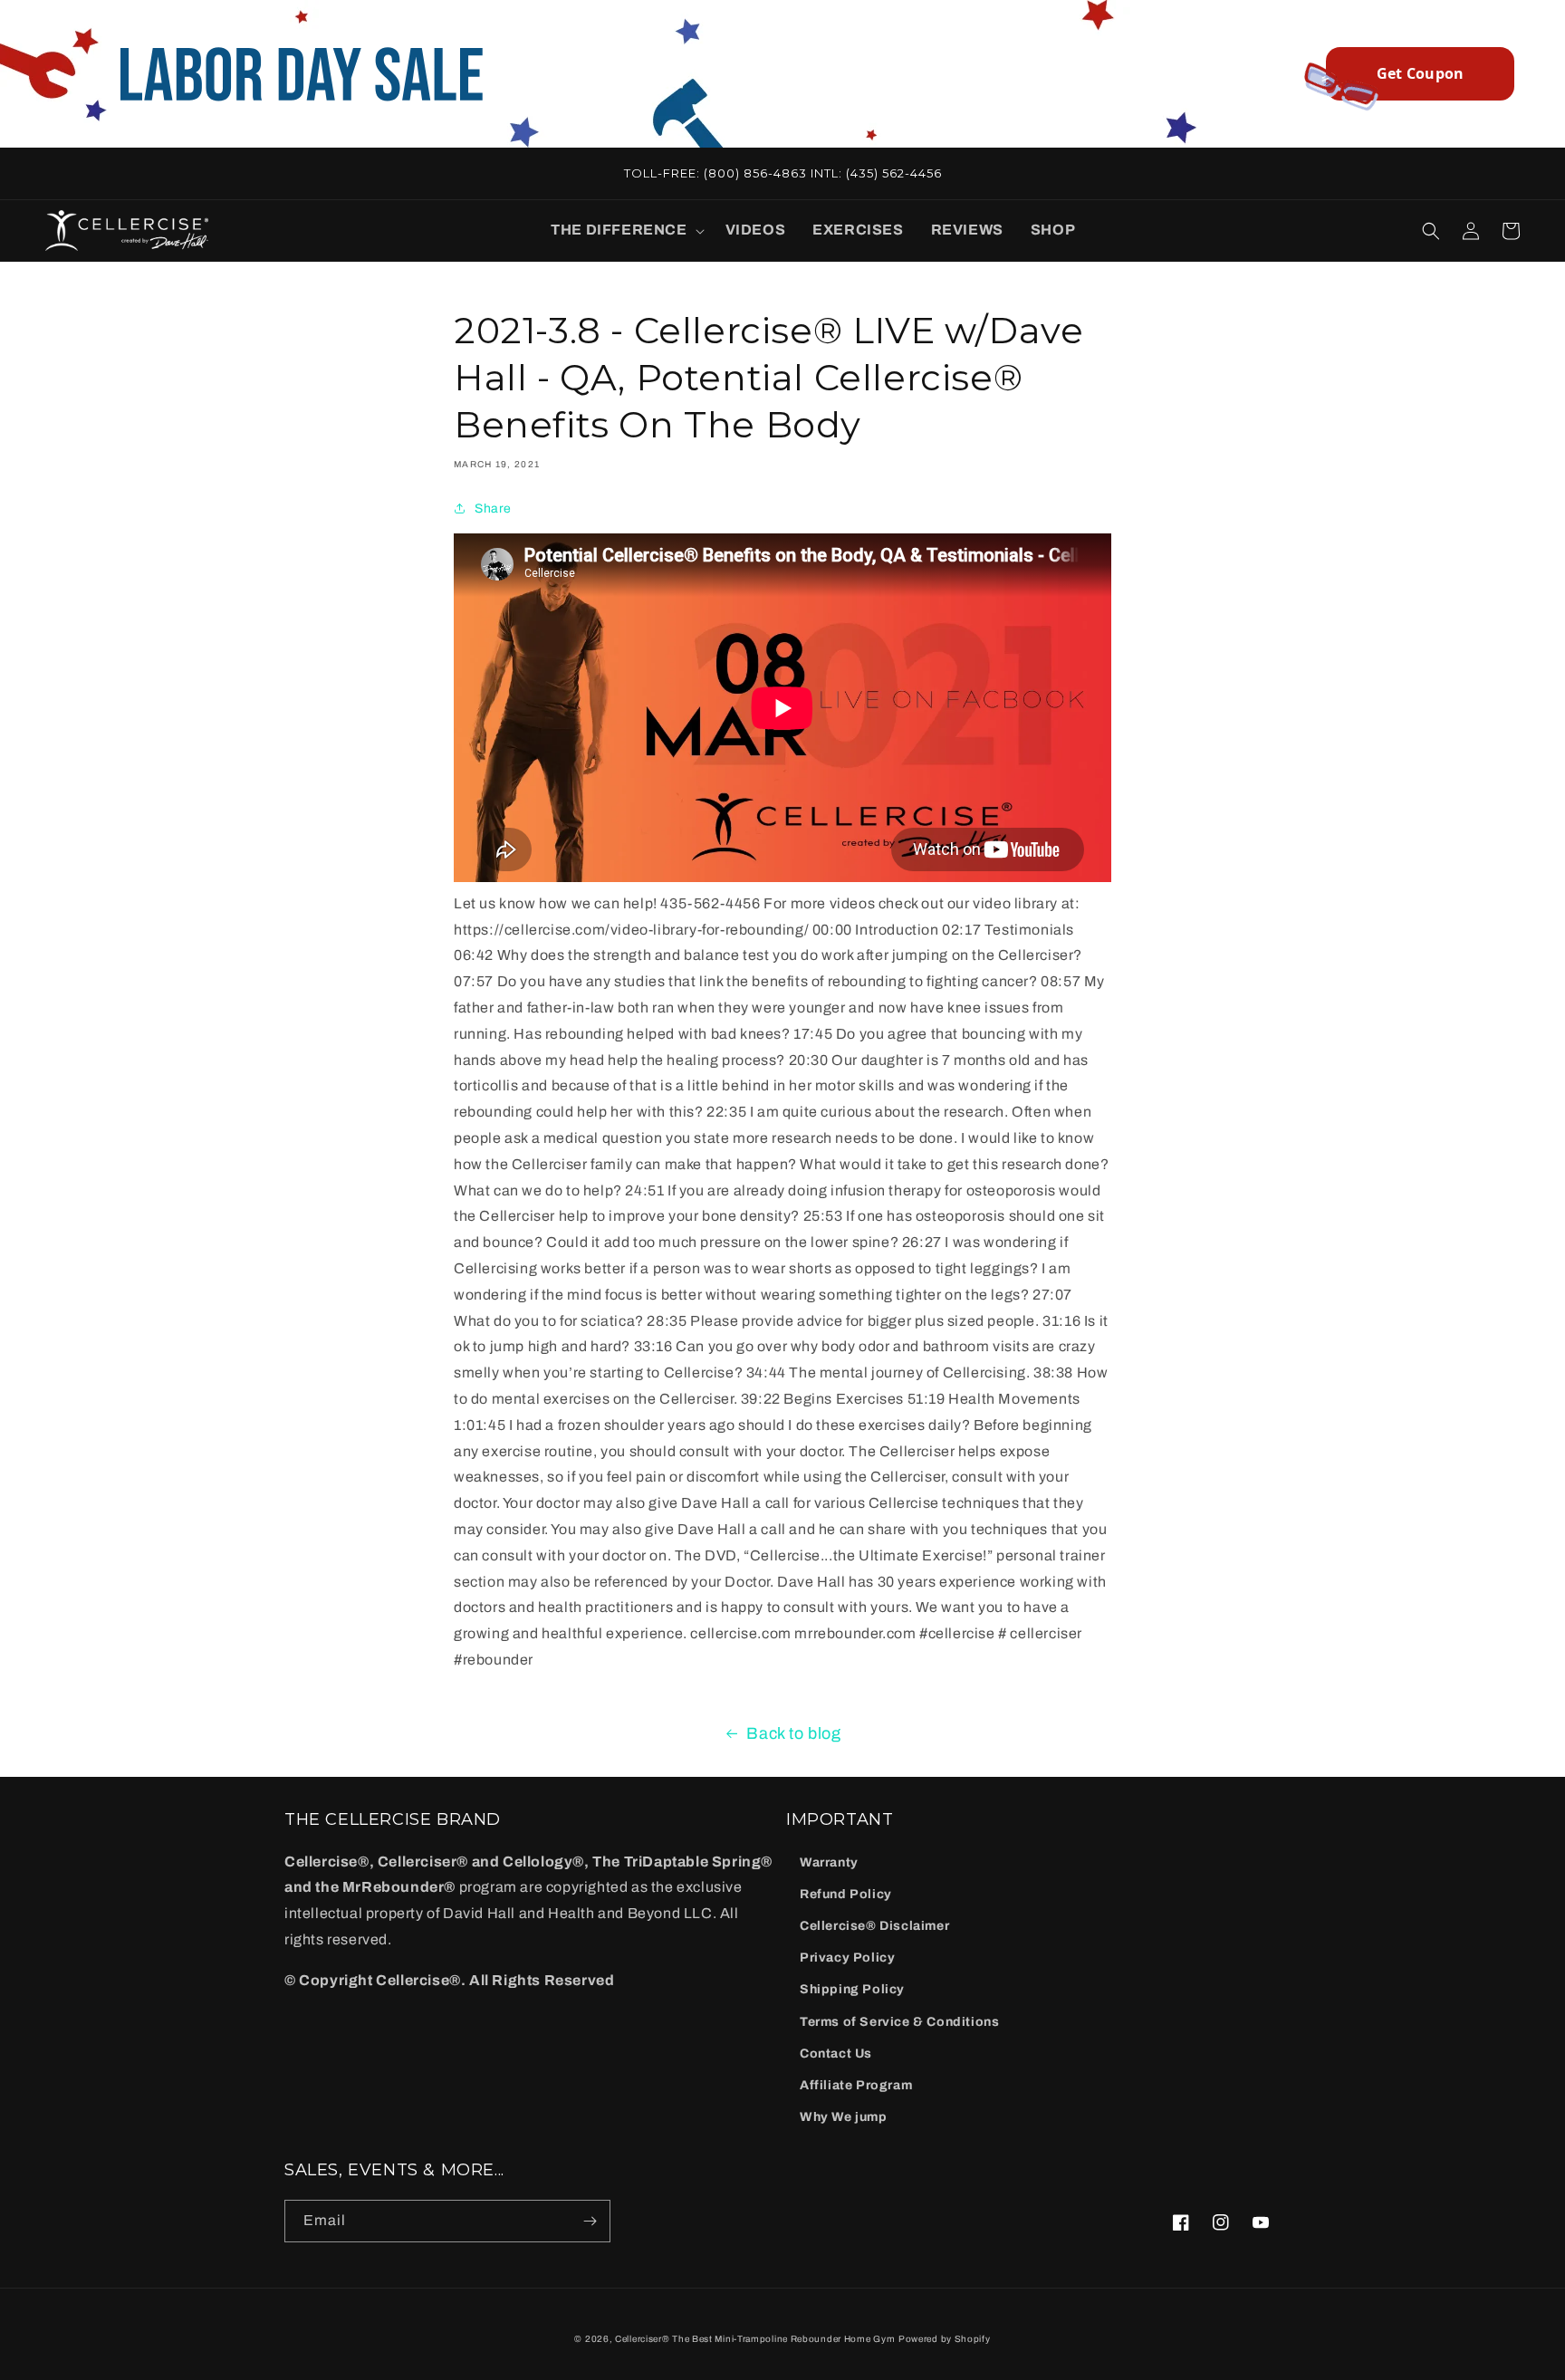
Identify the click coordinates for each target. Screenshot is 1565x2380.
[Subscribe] (590, 2221)
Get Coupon (1421, 73)
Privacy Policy (847, 1958)
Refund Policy (846, 1894)
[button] (624, 230)
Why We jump (844, 2117)
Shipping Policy (852, 1989)
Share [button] (493, 509)
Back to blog (793, 1733)
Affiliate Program (856, 2085)
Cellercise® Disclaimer (874, 1926)
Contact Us (836, 2054)
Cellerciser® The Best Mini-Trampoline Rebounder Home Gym (755, 2339)
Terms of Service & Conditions (899, 2022)
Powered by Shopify (945, 2339)
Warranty (829, 1862)
